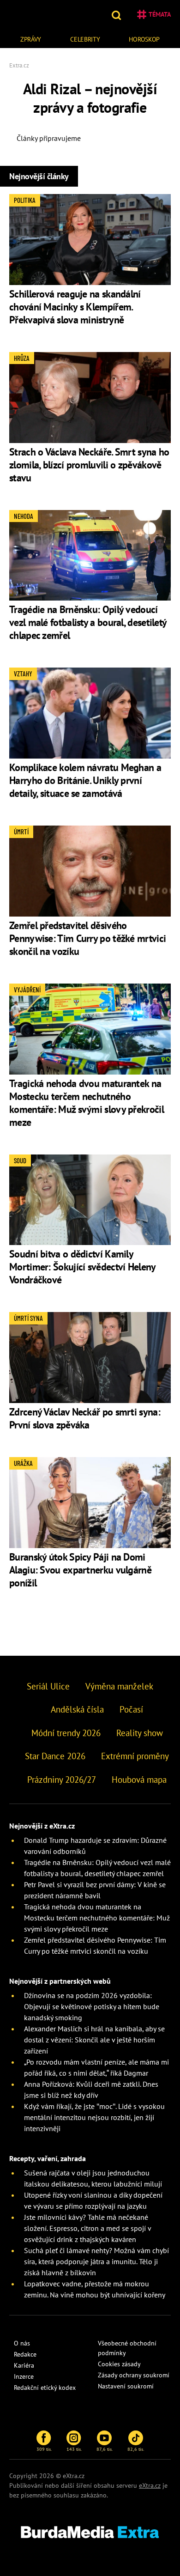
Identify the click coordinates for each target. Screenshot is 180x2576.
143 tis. (74, 2449)
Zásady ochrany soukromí (134, 2375)
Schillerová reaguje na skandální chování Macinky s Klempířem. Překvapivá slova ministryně (75, 307)
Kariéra (24, 2365)
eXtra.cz (150, 2485)
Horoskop (144, 39)
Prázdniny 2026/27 (62, 1780)
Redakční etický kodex (45, 2388)
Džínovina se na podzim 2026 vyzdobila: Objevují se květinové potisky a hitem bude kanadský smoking (92, 2006)
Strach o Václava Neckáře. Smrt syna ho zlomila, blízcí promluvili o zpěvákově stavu (89, 465)
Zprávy (31, 39)
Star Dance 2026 (55, 1756)
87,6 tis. (105, 2449)
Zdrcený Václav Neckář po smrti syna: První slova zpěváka (85, 1418)
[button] (117, 14)
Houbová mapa (139, 1780)
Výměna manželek (119, 1686)
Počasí (131, 1709)
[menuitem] (31, 38)
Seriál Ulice (48, 1686)
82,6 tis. (136, 2449)
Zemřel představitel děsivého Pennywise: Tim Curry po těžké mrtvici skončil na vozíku (87, 938)
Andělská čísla (77, 1709)
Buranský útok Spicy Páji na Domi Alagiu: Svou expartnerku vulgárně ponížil (80, 1570)
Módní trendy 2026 (66, 1733)
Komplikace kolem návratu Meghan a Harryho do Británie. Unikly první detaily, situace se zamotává (85, 780)
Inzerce (24, 2376)
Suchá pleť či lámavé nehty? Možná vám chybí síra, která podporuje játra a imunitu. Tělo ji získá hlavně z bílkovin (96, 2261)
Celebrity (85, 39)
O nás (22, 2343)
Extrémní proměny (135, 1756)
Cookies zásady (119, 2364)
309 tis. (44, 2449)
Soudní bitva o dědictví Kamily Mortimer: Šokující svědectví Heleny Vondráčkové (82, 1267)
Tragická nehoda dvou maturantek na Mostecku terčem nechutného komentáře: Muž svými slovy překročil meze (87, 1103)
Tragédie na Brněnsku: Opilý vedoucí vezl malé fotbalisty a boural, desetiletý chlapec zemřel (88, 622)
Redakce (25, 2354)
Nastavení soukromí (126, 2386)
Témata (160, 14)
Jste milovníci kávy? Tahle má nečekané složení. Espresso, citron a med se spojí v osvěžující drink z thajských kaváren (87, 2228)
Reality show (140, 1733)
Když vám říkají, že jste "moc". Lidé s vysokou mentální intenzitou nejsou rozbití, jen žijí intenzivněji (94, 2117)
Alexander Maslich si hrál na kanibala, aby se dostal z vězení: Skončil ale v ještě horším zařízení (94, 2040)
